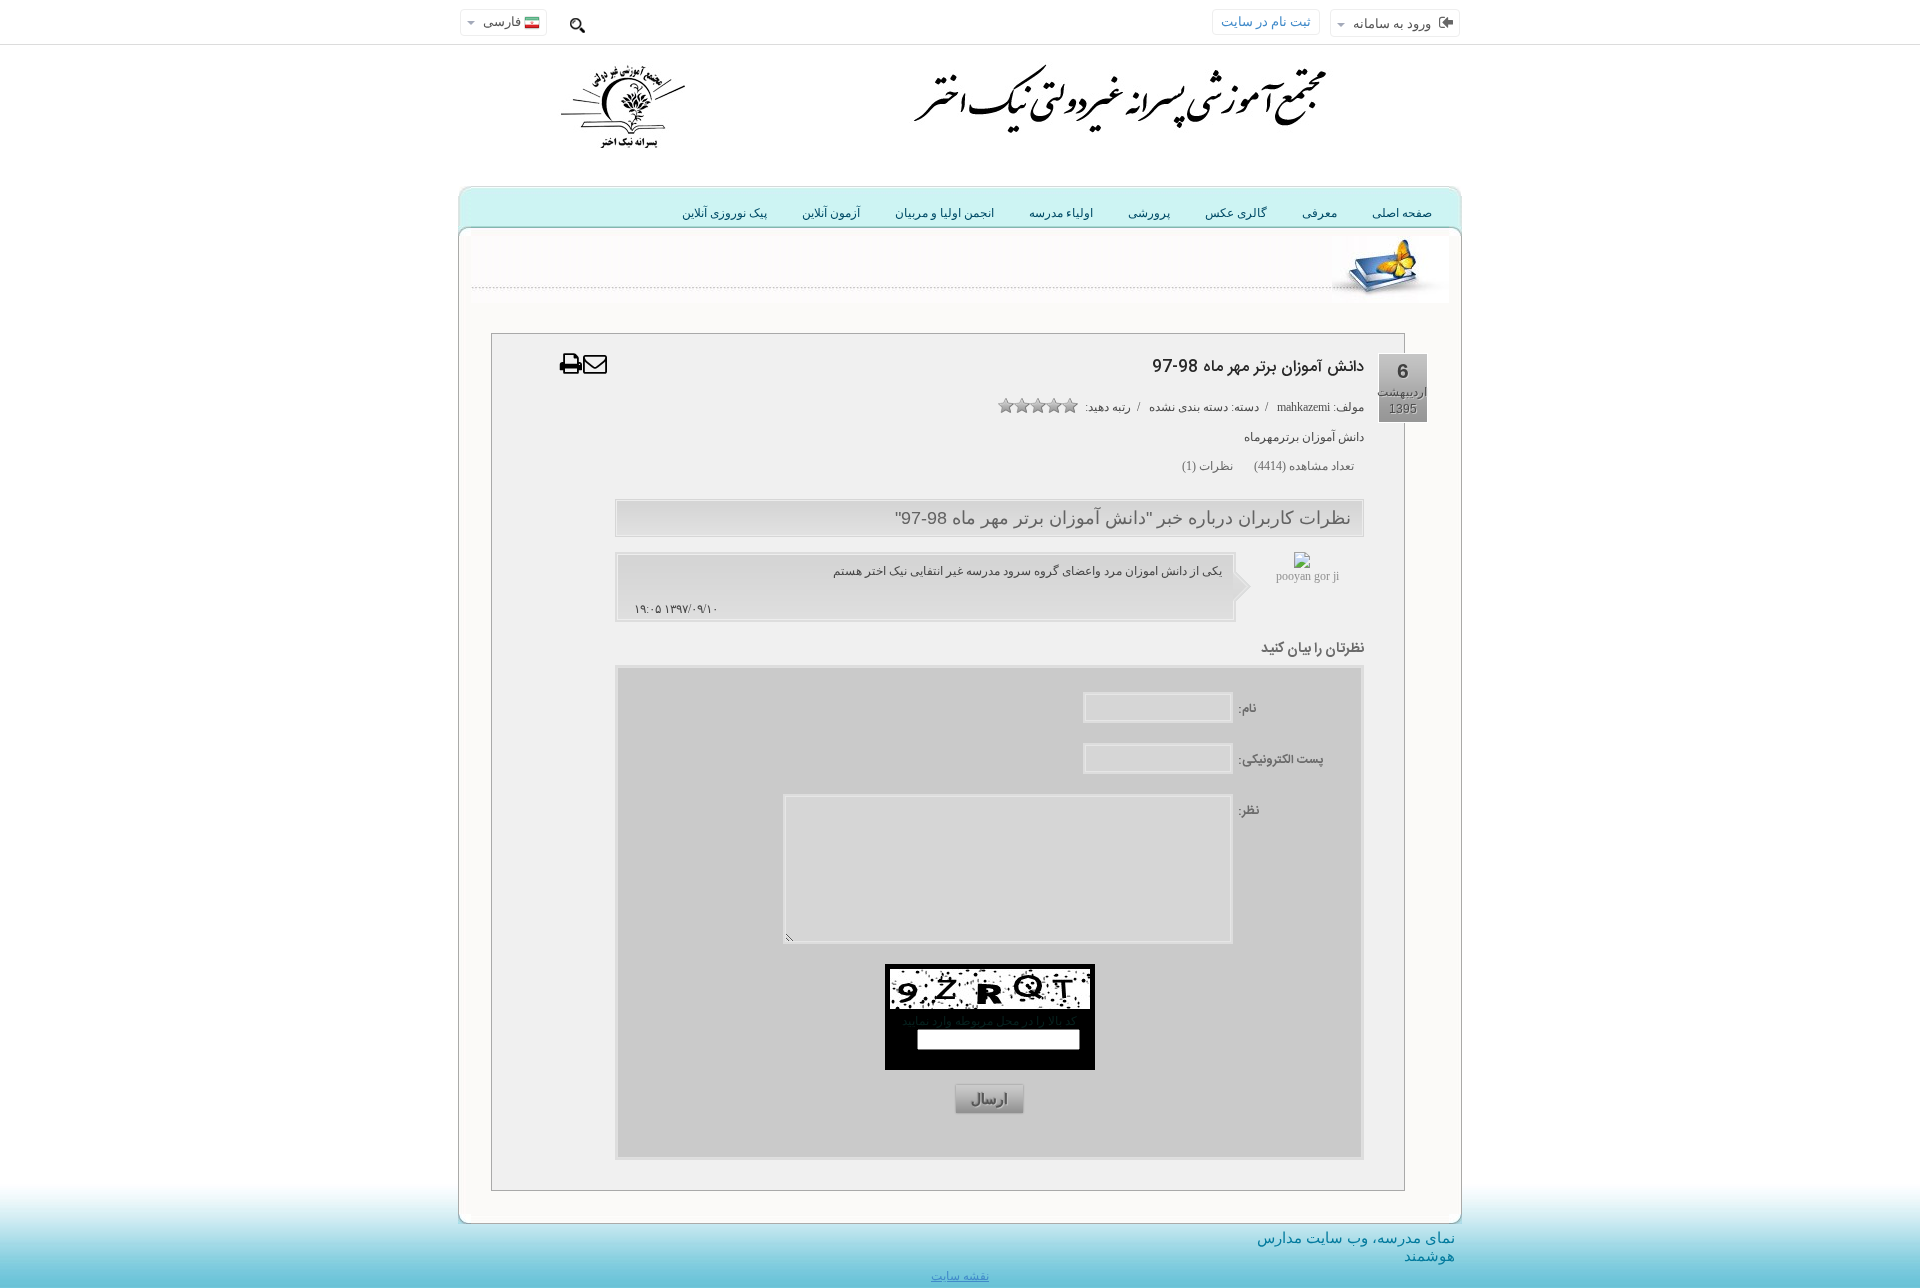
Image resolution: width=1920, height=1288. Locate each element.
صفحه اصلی (1402, 213)
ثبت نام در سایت (1266, 21)
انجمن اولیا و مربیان (944, 213)
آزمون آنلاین (831, 213)
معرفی (1319, 213)
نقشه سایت (960, 1276)
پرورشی (1149, 213)
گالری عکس (1236, 213)
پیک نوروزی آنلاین (724, 213)
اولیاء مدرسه (1061, 213)
